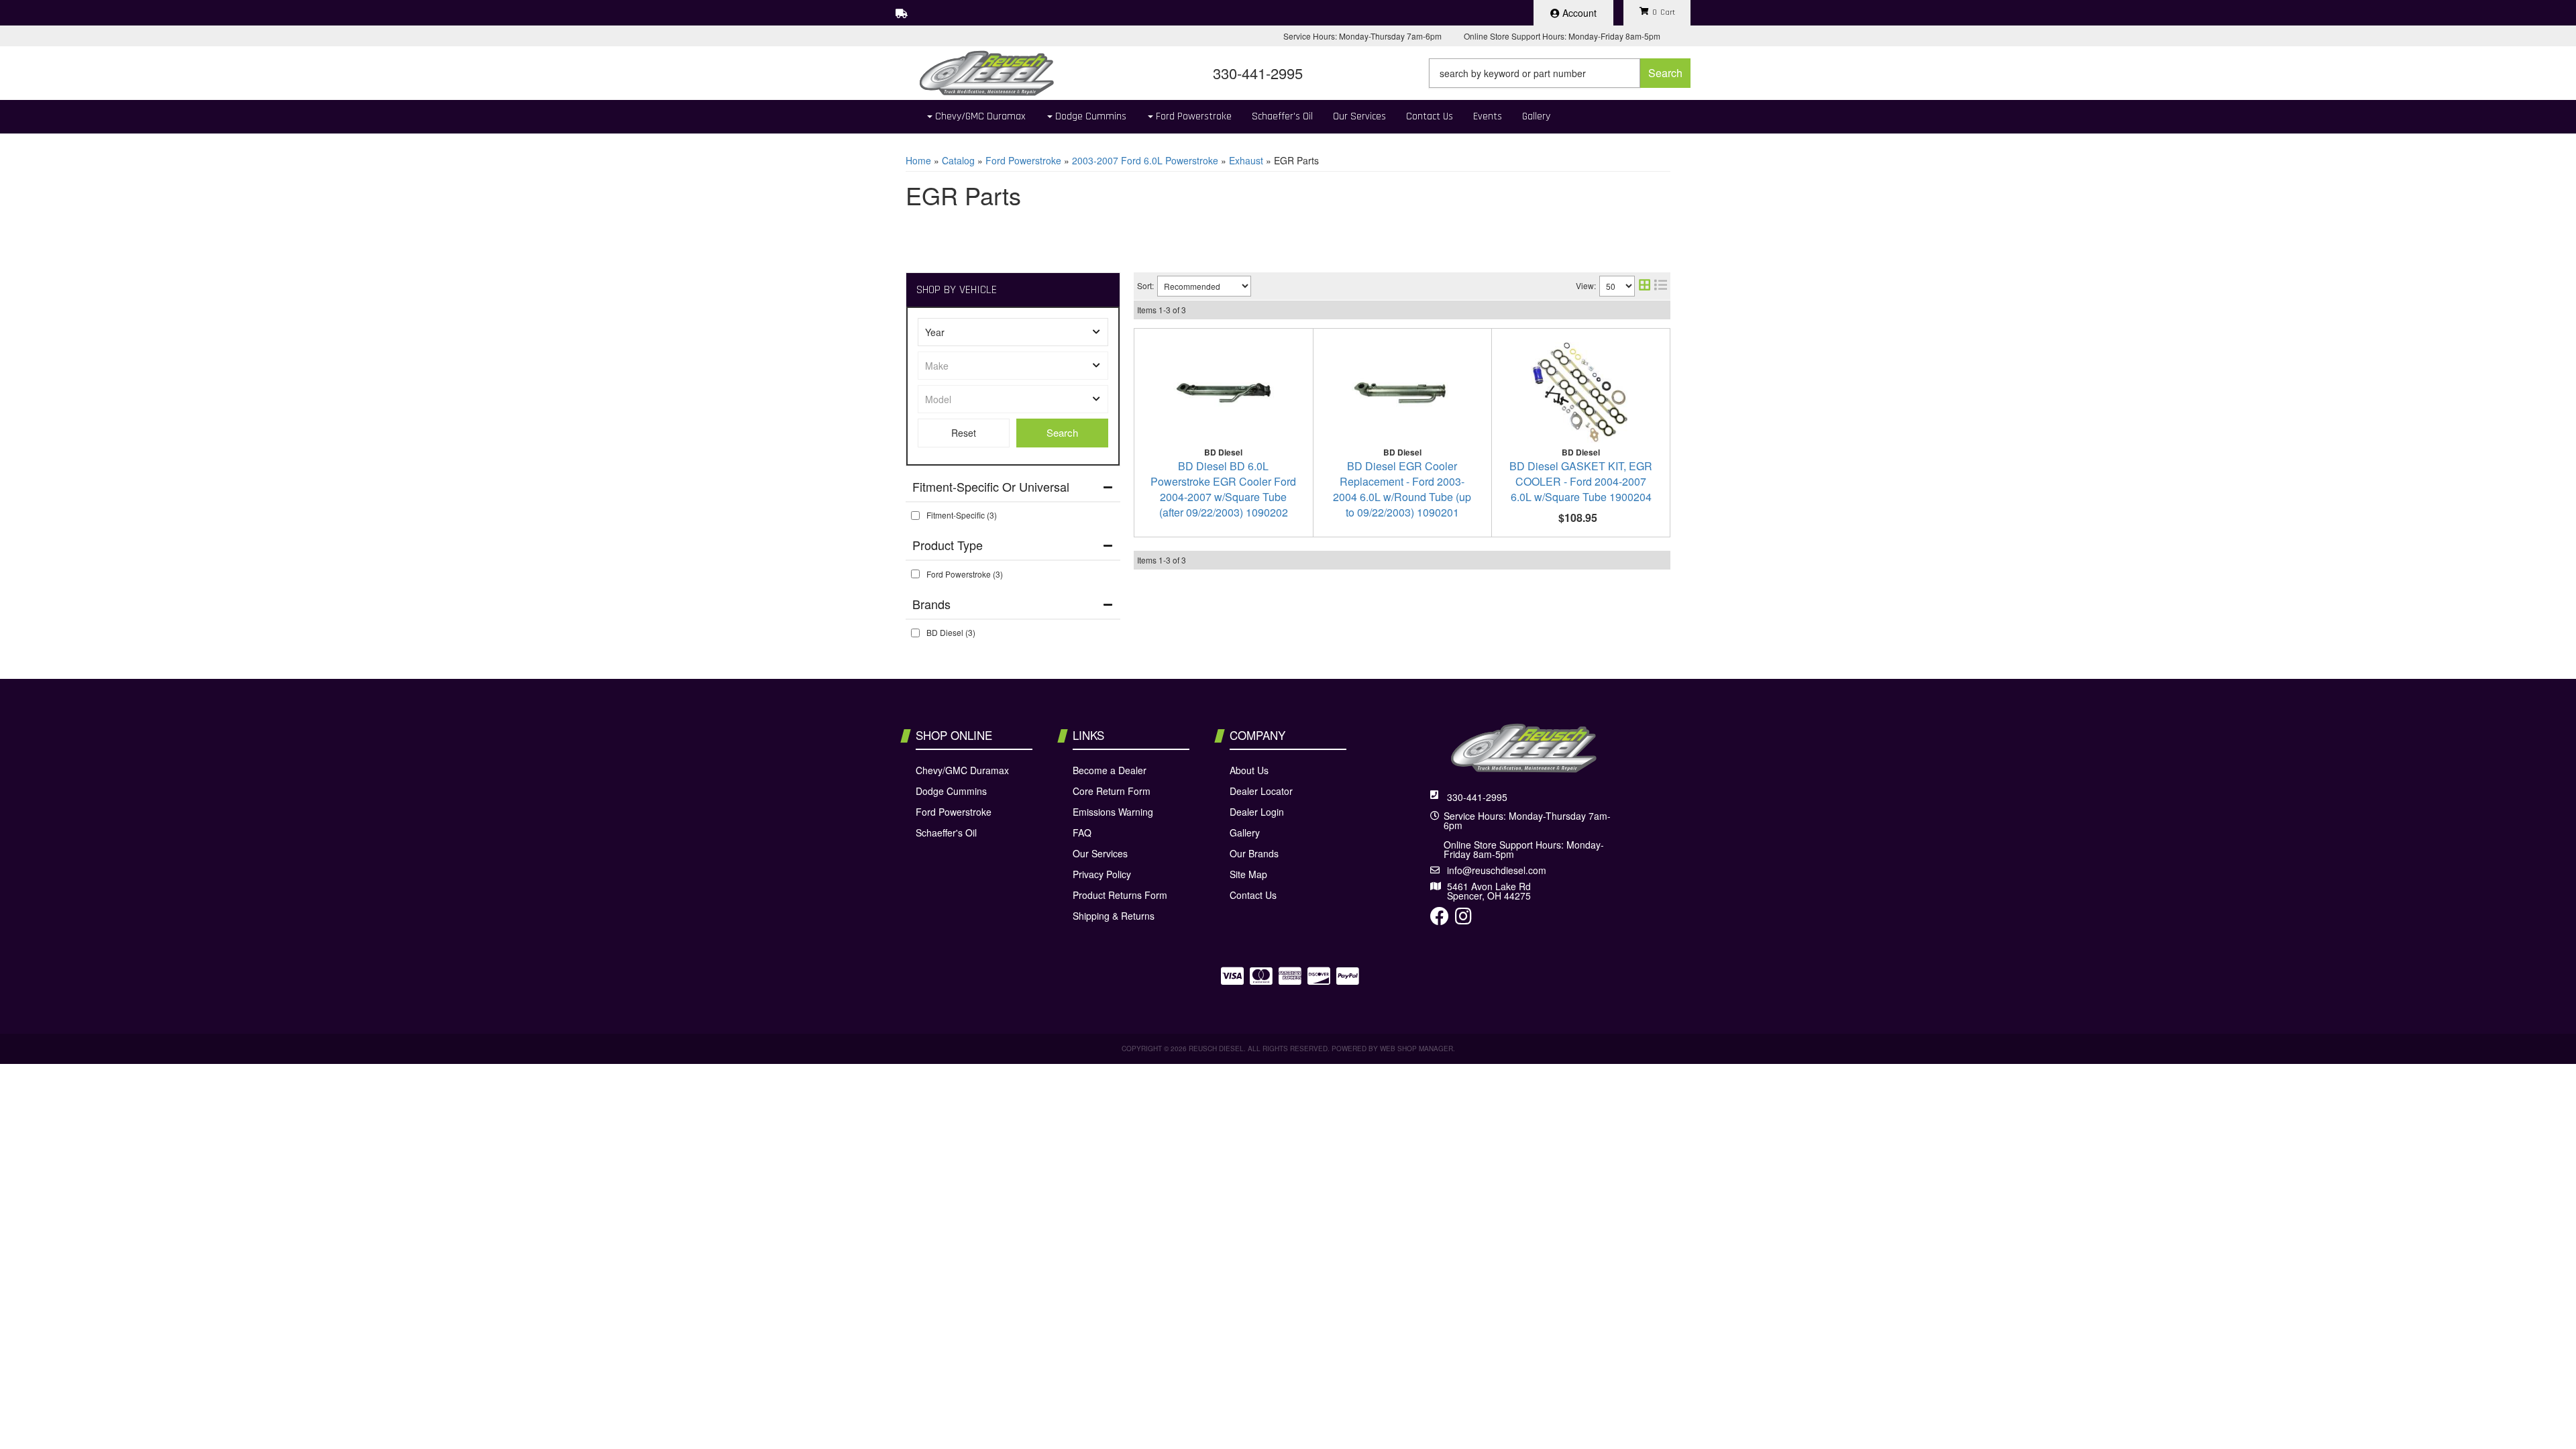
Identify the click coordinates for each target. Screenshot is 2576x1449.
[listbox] (1013, 332)
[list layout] (1661, 286)
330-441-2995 (1477, 797)
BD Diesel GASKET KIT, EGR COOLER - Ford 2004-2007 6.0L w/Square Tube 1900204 (1581, 481)
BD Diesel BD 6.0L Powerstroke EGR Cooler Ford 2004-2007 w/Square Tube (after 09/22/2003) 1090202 (1223, 489)
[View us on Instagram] (1463, 919)
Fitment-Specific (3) (962, 515)
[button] (1560, 73)
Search (1062, 432)
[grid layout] (1645, 286)
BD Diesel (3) (951, 632)
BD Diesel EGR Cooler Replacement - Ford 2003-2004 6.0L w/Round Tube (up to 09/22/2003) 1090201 (1402, 489)
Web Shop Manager (1416, 1049)
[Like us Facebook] (1440, 919)
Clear (964, 433)
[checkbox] (915, 516)
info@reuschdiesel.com (1497, 870)
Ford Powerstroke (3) (965, 574)
